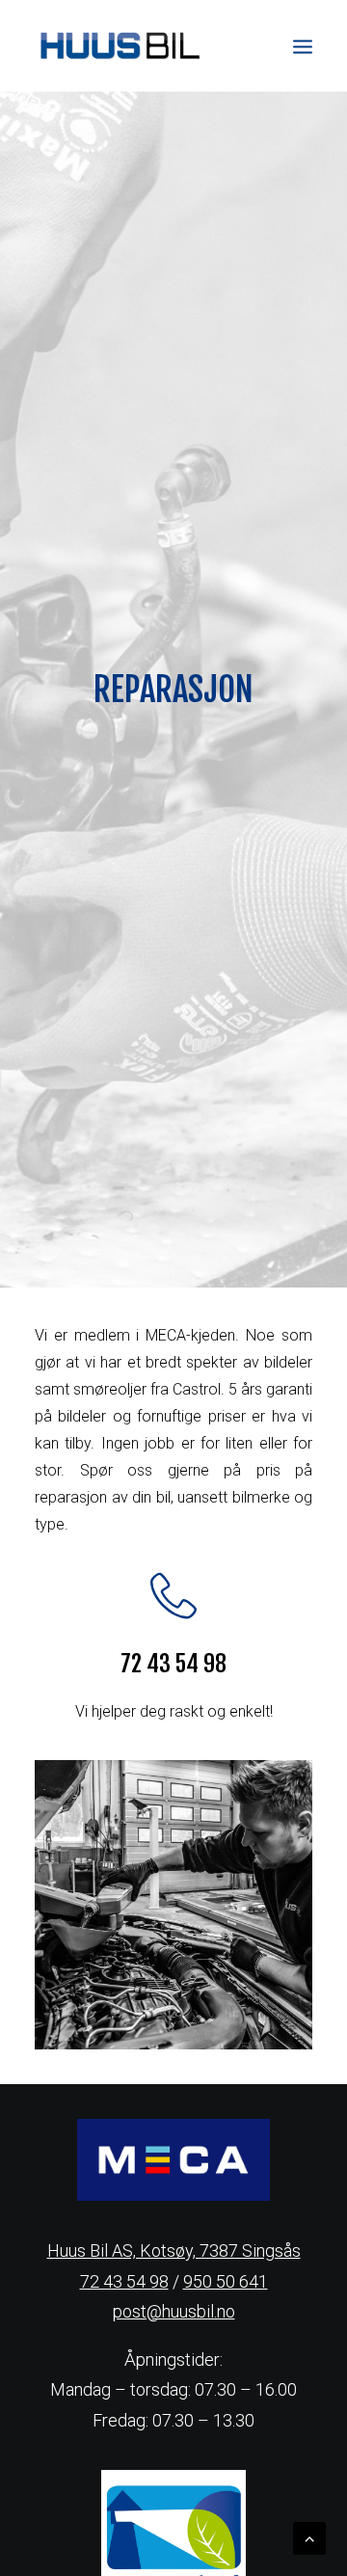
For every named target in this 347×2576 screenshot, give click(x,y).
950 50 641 (226, 2281)
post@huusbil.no (174, 2311)
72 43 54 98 (124, 2281)
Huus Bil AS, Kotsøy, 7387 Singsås (174, 2251)
